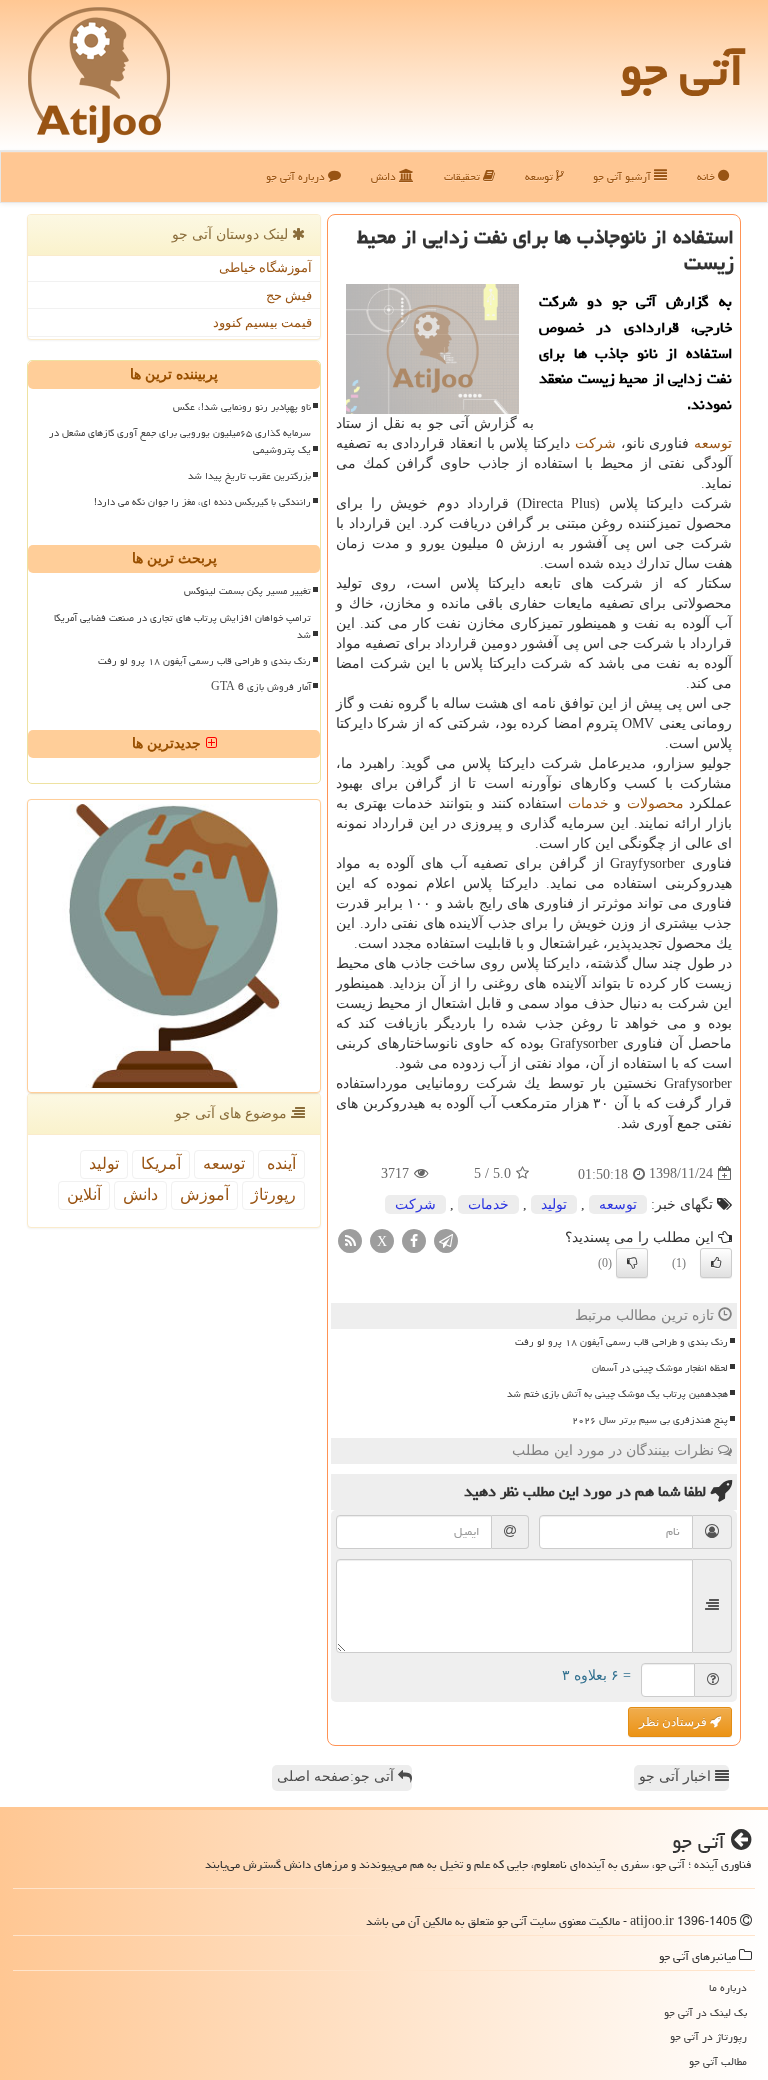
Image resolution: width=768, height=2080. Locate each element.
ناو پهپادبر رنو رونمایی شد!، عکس (242, 407)
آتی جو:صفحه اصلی (337, 1776)
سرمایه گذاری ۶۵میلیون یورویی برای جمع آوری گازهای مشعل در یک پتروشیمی (180, 441)
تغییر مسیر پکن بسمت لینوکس (247, 591)
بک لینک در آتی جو (705, 2012)
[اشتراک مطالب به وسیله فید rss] (350, 1239)
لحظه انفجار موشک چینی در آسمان (660, 1368)
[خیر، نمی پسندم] (632, 1263)
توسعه (540, 176)
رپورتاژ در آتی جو (708, 2036)
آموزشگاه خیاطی (265, 267)
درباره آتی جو (297, 176)
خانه (707, 176)
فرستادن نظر (674, 1722)
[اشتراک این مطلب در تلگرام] (446, 1239)
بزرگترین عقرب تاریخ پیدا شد (249, 476)
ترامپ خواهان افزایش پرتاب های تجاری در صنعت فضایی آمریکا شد (182, 626)
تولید (554, 1204)
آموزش (204, 1194)
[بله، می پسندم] (716, 1263)
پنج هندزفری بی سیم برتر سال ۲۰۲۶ (650, 1420)
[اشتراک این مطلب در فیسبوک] (414, 1239)
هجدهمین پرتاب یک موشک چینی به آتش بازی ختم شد (617, 1394)
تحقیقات (463, 176)
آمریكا (161, 1163)
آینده (281, 1163)
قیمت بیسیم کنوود (262, 322)
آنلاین (84, 1194)
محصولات (655, 803)
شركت (595, 443)
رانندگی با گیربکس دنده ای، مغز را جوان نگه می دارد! (202, 502)
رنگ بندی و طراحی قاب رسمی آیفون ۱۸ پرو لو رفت (621, 1342)
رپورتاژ (273, 1194)
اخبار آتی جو (677, 1776)
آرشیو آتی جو (623, 176)
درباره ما (728, 1987)
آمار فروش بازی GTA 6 (261, 687)
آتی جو (682, 70)
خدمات (588, 803)
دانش (385, 176)
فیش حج (289, 295)
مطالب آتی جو (718, 2061)
